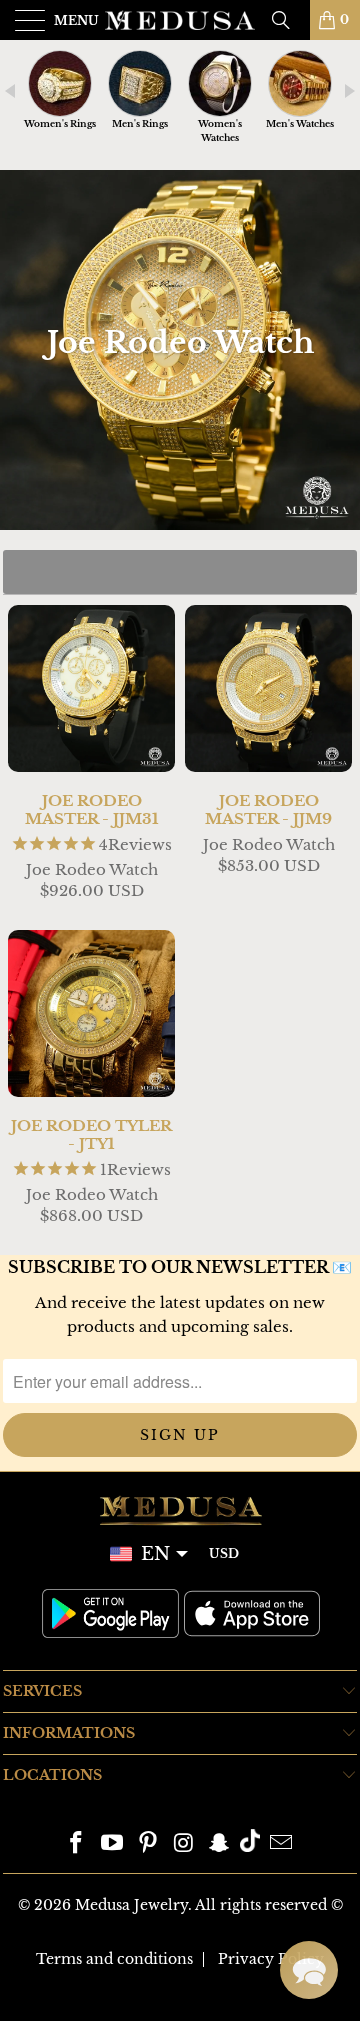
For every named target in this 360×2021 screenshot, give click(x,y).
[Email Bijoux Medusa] (281, 1844)
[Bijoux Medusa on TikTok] (250, 1844)
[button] (309, 1970)
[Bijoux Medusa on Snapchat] (220, 1844)
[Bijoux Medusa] (180, 20)
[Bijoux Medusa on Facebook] (77, 1844)
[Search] (288, 20)
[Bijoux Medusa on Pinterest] (148, 1844)
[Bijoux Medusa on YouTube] (113, 1844)
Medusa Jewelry (131, 1905)
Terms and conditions (114, 1959)
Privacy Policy (271, 1959)
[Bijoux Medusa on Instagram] (184, 1844)
